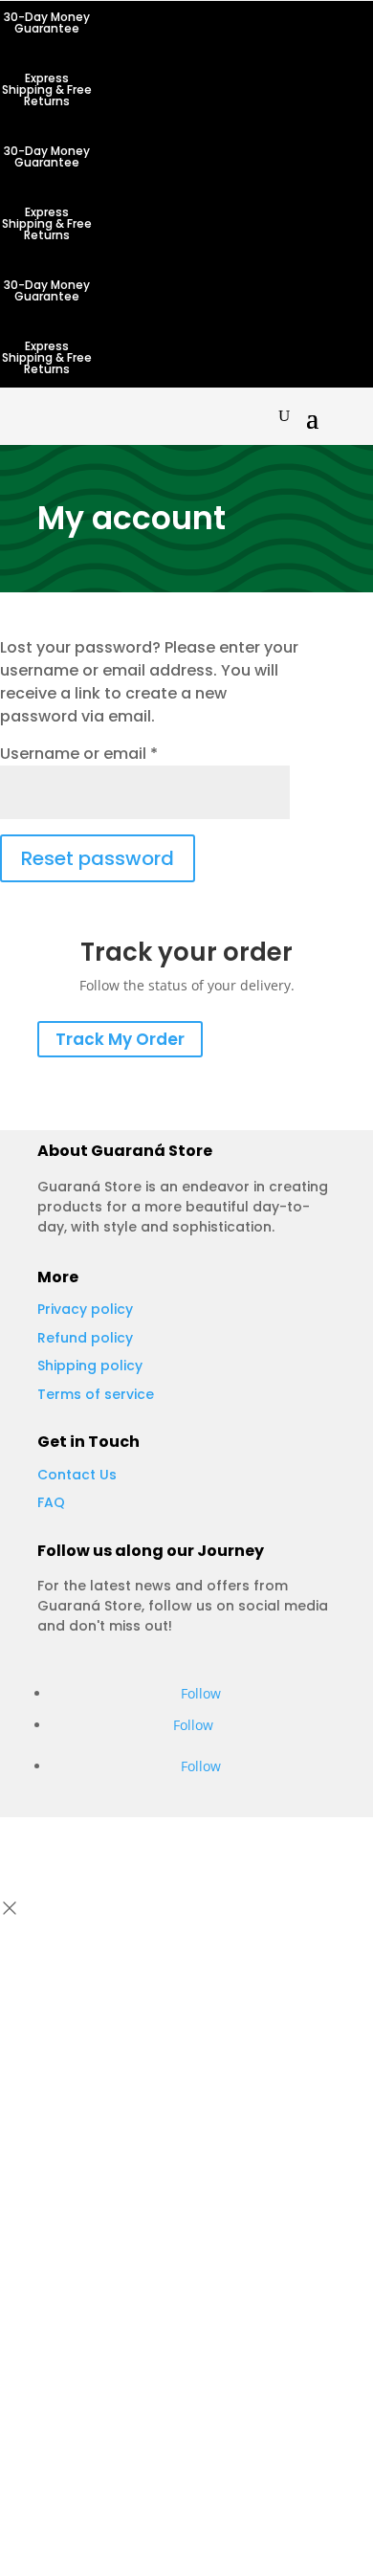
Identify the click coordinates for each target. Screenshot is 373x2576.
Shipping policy (90, 1366)
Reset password (98, 858)
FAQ (51, 1502)
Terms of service (96, 1394)
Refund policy (85, 1338)
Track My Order (120, 1039)
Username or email (79, 754)
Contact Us (77, 1475)
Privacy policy (85, 1309)
